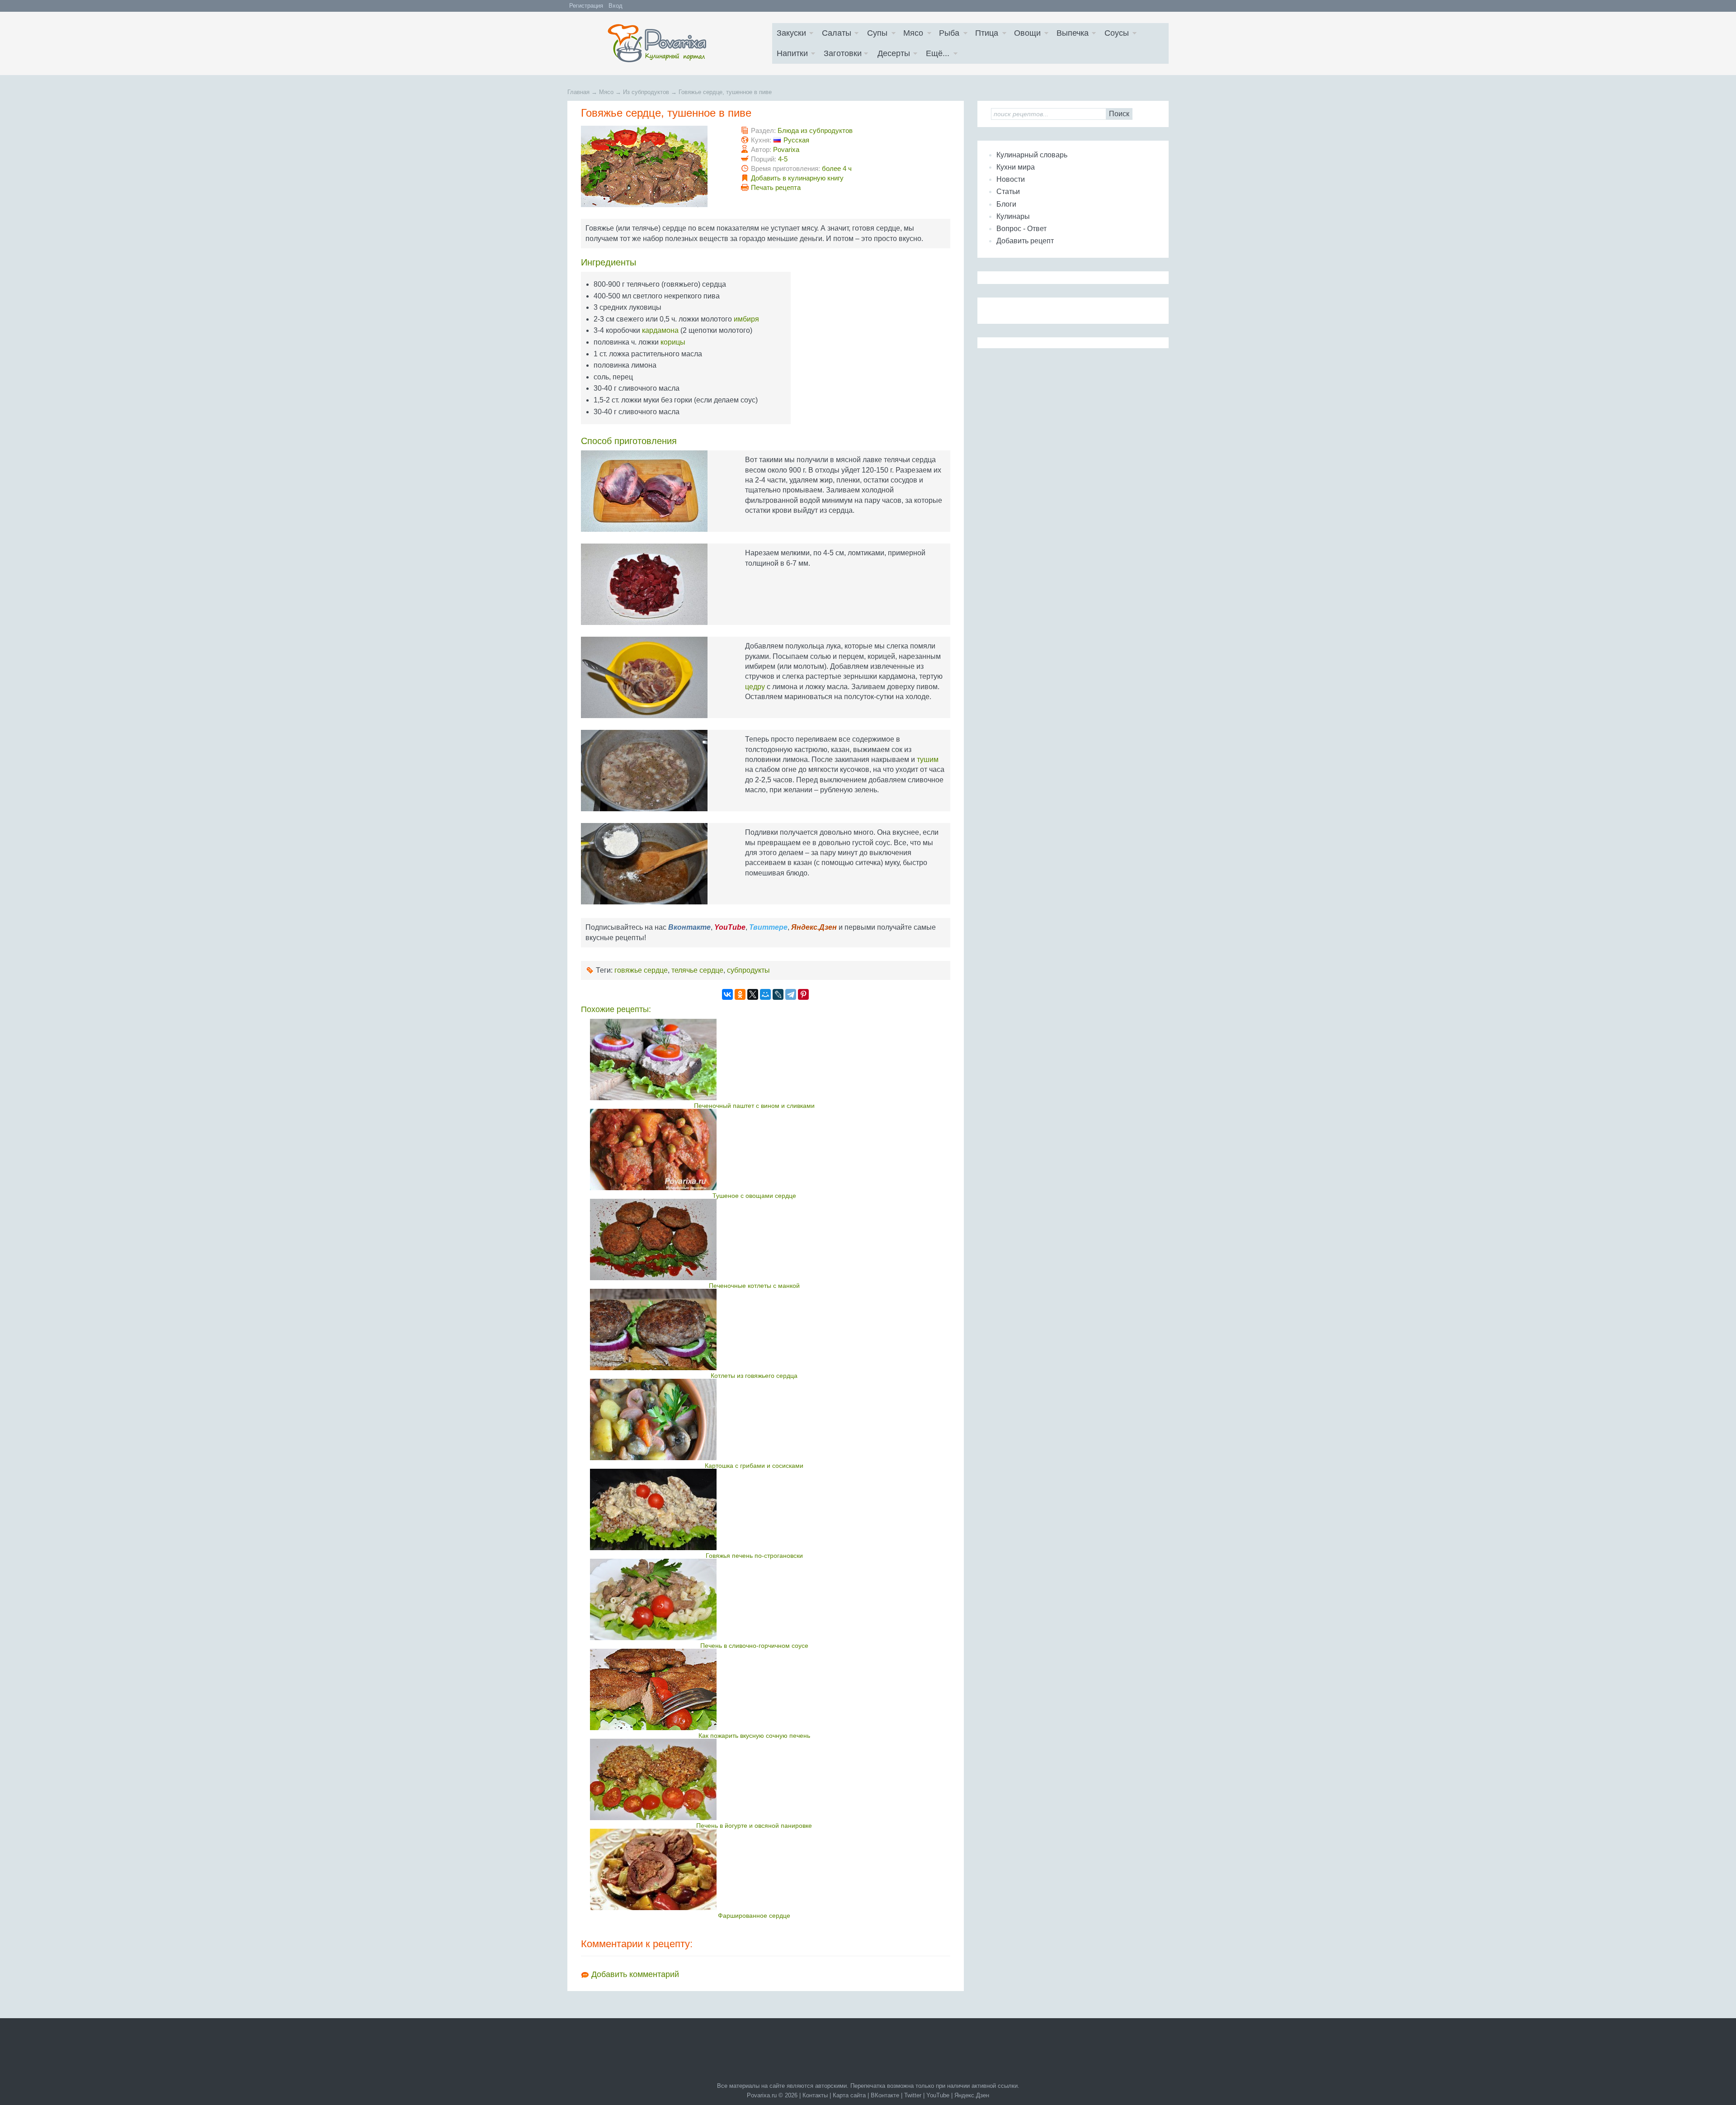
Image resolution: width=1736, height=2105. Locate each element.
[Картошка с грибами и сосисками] (754, 1419)
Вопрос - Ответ (1021, 229)
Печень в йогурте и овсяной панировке (754, 1826)
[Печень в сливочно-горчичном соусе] (754, 1599)
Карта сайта (849, 2095)
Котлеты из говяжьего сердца (754, 1376)
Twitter (913, 2095)
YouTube (938, 2095)
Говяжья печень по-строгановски (754, 1556)
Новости (1011, 179)
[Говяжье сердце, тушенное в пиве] (654, 166)
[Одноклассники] (740, 994)
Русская (796, 140)
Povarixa (786, 149)
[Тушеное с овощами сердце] (754, 1149)
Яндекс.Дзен (972, 2095)
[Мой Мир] (765, 994)
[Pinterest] (803, 994)
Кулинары (1013, 216)
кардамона (660, 330)
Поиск (1119, 114)
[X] (753, 994)
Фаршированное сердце (754, 1916)
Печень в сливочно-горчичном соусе (754, 1646)
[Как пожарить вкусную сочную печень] (754, 1689)
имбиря (746, 319)
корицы (673, 342)
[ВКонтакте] (727, 994)
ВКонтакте (885, 2095)
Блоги (1006, 204)
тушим (928, 759)
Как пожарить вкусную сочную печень (754, 1736)
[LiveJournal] (778, 994)
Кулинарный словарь (1032, 155)
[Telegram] (791, 994)
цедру (755, 687)
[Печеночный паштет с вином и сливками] (754, 1060)
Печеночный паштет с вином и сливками (754, 1106)
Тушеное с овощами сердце (754, 1196)
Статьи (1008, 192)
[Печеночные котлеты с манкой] (754, 1239)
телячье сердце (697, 970)
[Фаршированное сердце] (754, 1869)
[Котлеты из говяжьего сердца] (754, 1329)
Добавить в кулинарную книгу (797, 178)
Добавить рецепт (1025, 241)
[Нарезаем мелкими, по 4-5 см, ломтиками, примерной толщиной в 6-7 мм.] (654, 584)
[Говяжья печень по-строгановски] (754, 1509)
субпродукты (748, 970)
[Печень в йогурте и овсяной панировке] (754, 1779)
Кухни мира (1016, 167)
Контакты (815, 2095)
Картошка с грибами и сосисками (754, 1466)
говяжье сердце (641, 970)
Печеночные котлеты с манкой (754, 1286)
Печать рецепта (776, 187)
